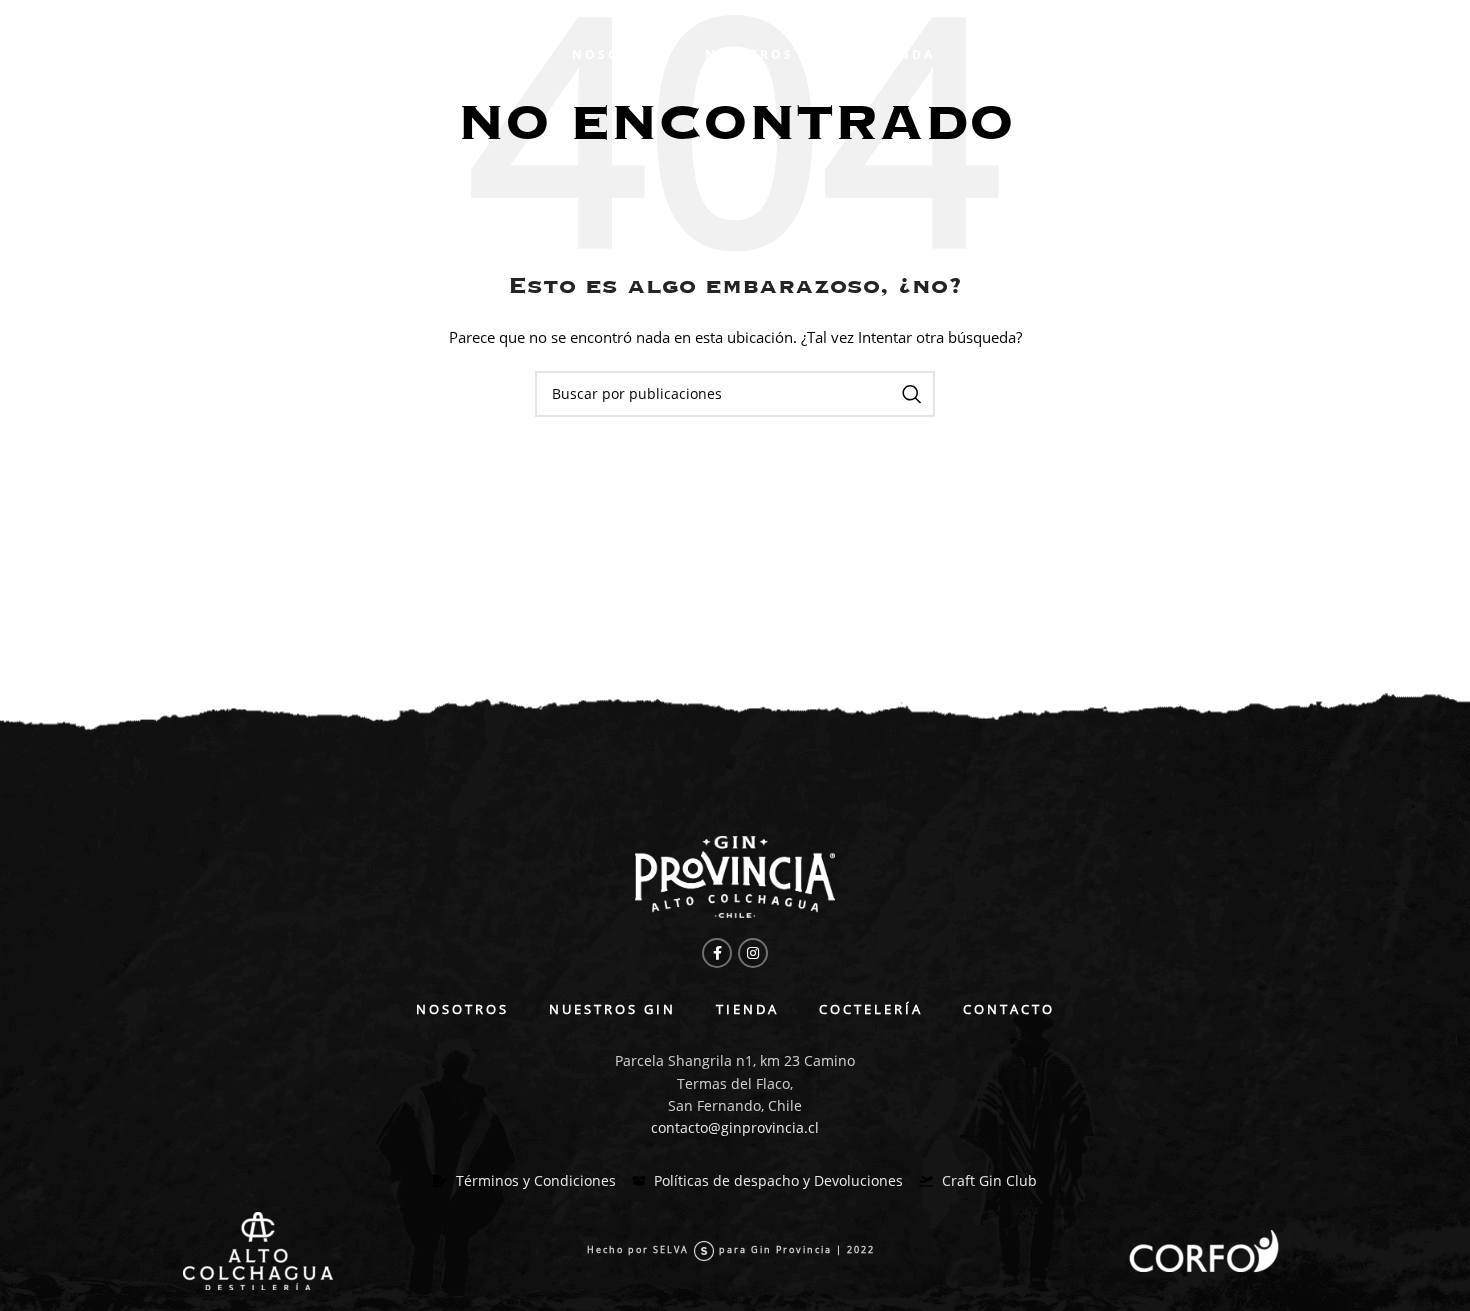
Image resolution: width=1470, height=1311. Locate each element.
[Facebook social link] (717, 953)
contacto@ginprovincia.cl (735, 1127)
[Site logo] (239, 53)
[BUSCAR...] (912, 394)
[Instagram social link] (753, 953)
